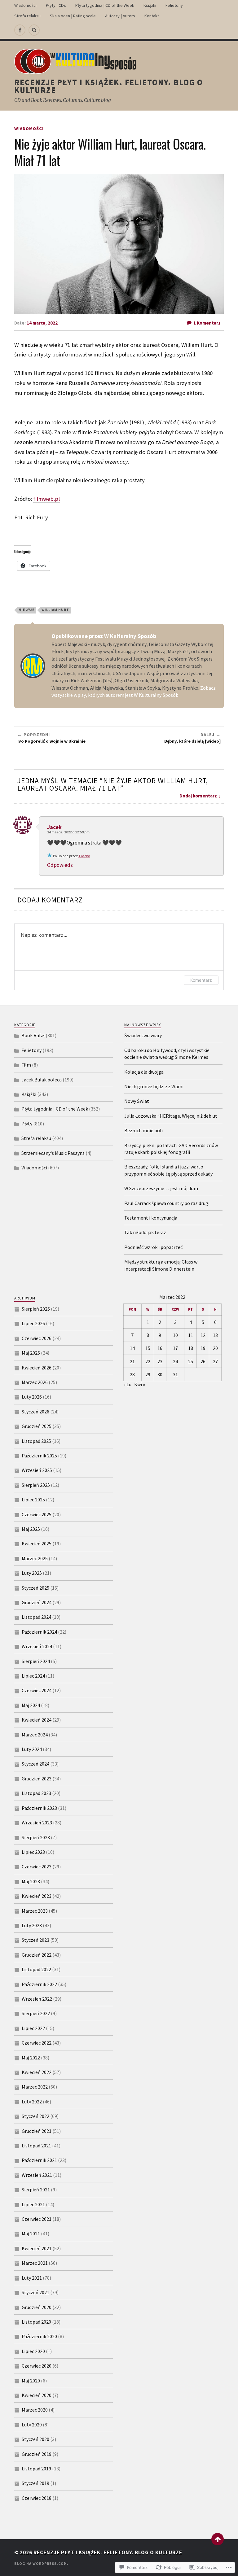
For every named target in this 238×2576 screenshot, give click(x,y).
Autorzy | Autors (120, 16)
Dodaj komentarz (198, 796)
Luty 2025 (32, 1573)
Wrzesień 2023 (37, 1823)
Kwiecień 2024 (37, 1720)
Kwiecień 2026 (37, 1368)
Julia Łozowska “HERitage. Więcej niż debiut (171, 1116)
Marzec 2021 (35, 2263)
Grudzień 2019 (37, 2454)
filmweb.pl (46, 499)
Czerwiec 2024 (37, 1690)
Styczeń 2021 (35, 2292)
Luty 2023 (32, 1925)
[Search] (34, 30)
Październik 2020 (39, 2336)
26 (203, 1361)
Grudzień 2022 (37, 1955)
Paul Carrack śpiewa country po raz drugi (167, 1203)
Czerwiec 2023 (37, 1867)
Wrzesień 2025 (37, 1470)
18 (191, 1348)
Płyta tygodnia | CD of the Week (105, 5)
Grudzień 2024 (37, 1602)
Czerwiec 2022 (37, 2043)
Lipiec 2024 (33, 1676)
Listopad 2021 (36, 2146)
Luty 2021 (32, 2278)
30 (160, 1374)
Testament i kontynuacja (151, 1218)
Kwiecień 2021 (37, 2248)
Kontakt (152, 16)
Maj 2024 (31, 1705)
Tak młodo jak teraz (145, 1232)
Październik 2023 (39, 1808)
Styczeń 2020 (35, 2439)
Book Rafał (33, 1035)
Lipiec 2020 (33, 2351)
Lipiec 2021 (33, 2204)
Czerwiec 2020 (37, 2366)
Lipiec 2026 (33, 1323)
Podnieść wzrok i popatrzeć (153, 1247)
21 (132, 1361)
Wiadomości (25, 5)
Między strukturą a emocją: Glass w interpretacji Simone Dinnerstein (161, 1265)
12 (203, 1335)
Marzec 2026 (35, 1382)
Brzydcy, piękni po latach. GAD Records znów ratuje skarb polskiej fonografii (171, 1149)
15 (148, 1348)
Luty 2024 (32, 1749)
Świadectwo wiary (143, 1035)
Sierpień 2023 (36, 1837)
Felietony (174, 5)
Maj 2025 (31, 1529)
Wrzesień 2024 (37, 1646)
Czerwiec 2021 (37, 2219)
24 (175, 1361)
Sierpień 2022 (36, 2013)
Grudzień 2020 (37, 2307)
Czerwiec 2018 (37, 2498)
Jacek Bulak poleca (42, 1080)
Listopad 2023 (36, 1793)
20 (215, 1348)
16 (160, 1348)
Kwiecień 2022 (37, 2072)
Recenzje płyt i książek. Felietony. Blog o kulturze (109, 86)
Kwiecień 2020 (37, 2395)
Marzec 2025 (35, 1558)
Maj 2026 (31, 1353)
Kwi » (140, 1384)
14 (132, 1348)
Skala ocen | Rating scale (73, 16)
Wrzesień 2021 (37, 2175)
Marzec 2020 (35, 2410)
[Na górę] (218, 2539)
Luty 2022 (32, 2102)
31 (175, 1374)
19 (203, 1348)
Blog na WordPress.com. (41, 2563)
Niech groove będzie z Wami (154, 1086)
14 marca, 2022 (42, 323)
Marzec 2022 (35, 2087)
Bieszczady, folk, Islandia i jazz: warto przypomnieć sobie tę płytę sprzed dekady (168, 1170)
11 (191, 1335)
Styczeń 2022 (35, 2116)
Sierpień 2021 (36, 2190)
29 (148, 1374)
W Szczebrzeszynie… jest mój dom (161, 1188)
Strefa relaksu (27, 16)
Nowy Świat (137, 1101)
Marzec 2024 (35, 1735)
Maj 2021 (31, 2233)
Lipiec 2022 (33, 2028)
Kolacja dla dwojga (144, 1072)
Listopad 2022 (36, 1969)
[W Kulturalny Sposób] (20, 30)
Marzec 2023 (35, 1911)
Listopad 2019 (36, 2469)
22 (148, 1361)
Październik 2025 (39, 1456)
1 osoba (84, 856)
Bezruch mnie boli (143, 1130)
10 (175, 1335)
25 (191, 1361)
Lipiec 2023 (33, 1852)
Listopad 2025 (36, 1441)
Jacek (54, 827)
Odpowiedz (60, 865)
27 (215, 1361)
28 (132, 1374)
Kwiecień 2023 (37, 1896)
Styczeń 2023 (35, 1940)
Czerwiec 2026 (37, 1338)
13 (215, 1335)
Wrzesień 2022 (37, 1999)
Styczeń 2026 (35, 1412)
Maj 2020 (31, 2381)
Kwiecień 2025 (37, 1543)
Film (26, 1065)
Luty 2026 (32, 1397)
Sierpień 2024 (36, 1661)
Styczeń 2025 (35, 1588)
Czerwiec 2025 (37, 1514)
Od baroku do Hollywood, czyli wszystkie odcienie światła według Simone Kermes (167, 1054)
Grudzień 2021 (37, 2131)
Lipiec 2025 (33, 1500)
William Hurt (55, 610)
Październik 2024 (39, 1632)
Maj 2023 (31, 1881)
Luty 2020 (32, 2425)
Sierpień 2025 (36, 1485)
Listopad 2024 (36, 1617)
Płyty (27, 1124)
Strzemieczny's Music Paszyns (53, 1153)
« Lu (127, 1384)
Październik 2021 (39, 2160)
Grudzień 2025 (37, 1426)
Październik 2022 (39, 1984)
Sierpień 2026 (36, 1309)
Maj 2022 (31, 2058)
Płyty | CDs (56, 5)
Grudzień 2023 (37, 1779)
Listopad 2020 (36, 2322)
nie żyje (26, 610)
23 (160, 1361)
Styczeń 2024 (35, 1764)
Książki (150, 5)
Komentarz (201, 980)
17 (175, 1348)
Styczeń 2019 (35, 2483)
